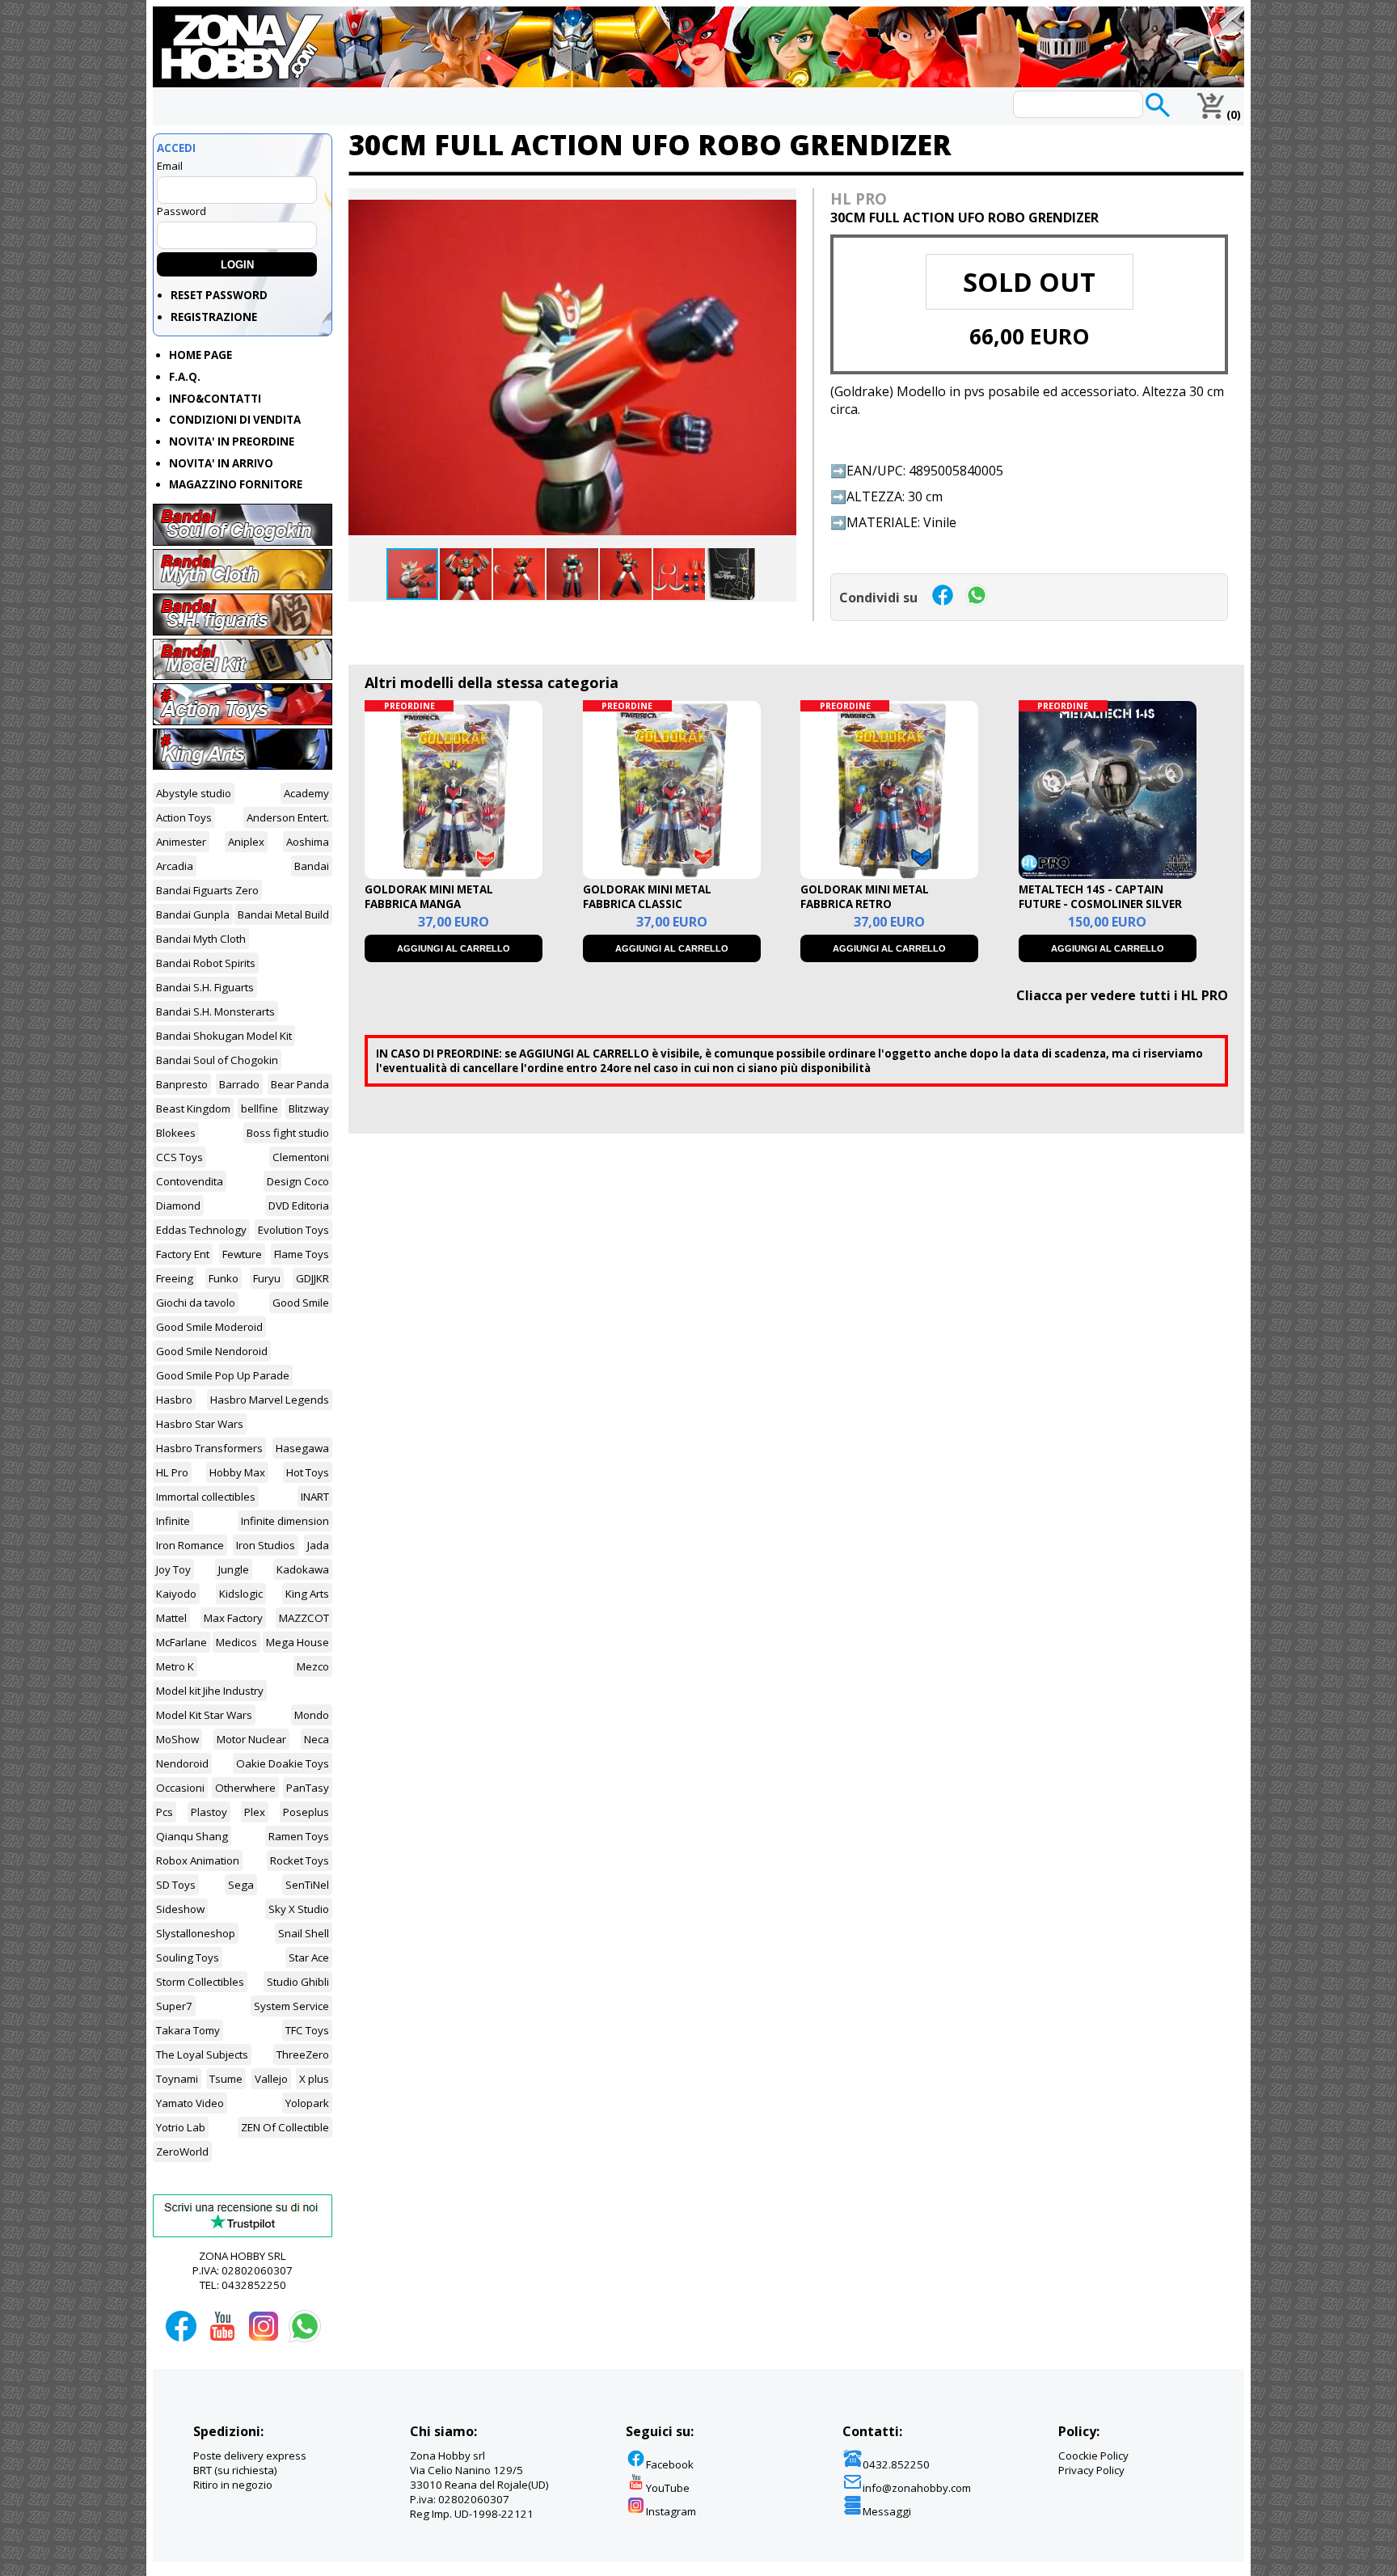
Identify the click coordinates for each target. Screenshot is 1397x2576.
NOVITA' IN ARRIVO (221, 463)
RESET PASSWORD (219, 295)
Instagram (671, 2511)
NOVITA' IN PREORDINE (232, 441)
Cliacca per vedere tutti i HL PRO (1122, 995)
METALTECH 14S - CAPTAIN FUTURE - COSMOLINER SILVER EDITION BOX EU (1100, 904)
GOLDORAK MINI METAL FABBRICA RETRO (865, 897)
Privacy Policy (1091, 2470)
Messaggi (887, 2511)
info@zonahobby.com (917, 2488)
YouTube (668, 2488)
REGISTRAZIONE (214, 317)
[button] (782, 203)
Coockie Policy (1093, 2456)
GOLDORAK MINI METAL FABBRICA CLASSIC (647, 897)
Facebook (670, 2464)
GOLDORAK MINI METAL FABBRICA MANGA (429, 897)
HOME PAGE (200, 355)
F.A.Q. (185, 377)
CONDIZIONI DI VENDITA (235, 420)
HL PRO (859, 198)
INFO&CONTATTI (215, 399)
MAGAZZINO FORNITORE (236, 484)
